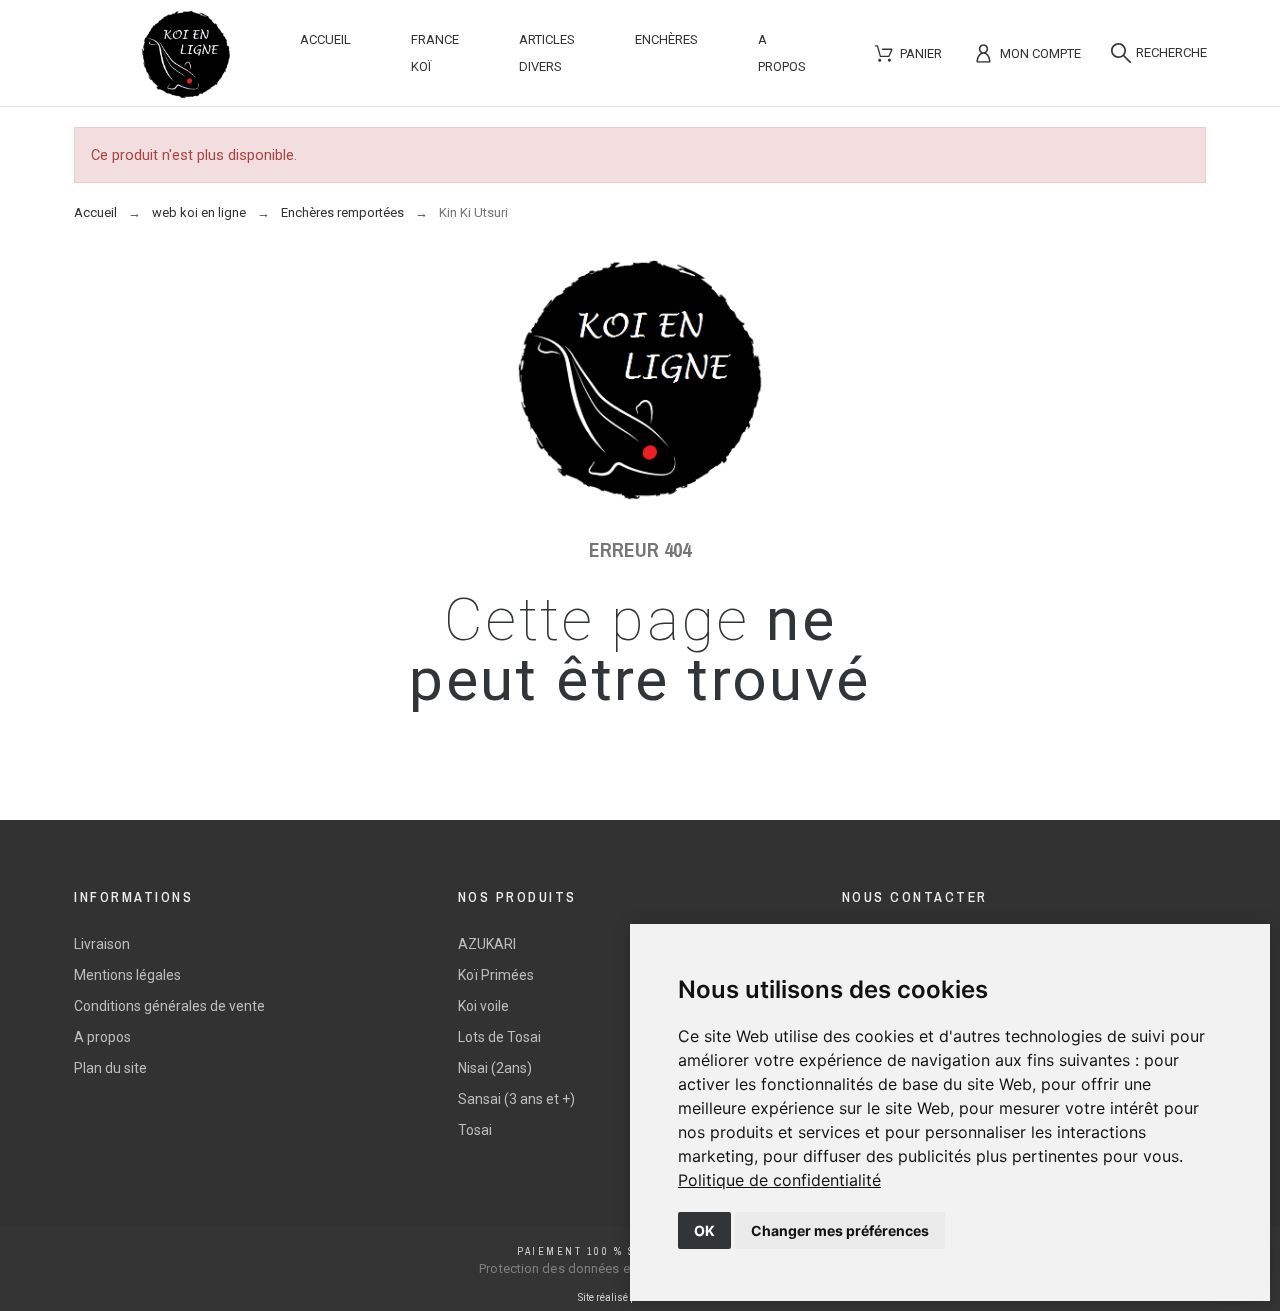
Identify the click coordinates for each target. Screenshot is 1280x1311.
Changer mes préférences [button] (840, 1230)
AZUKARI (487, 944)
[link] (779, 1180)
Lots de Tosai (499, 1037)
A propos (102, 1037)
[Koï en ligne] (186, 58)
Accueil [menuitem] (325, 39)
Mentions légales (127, 975)
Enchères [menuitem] (666, 39)
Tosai (475, 1130)
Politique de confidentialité (779, 1180)
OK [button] (704, 1230)
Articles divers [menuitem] (547, 53)
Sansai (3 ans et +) (516, 1099)
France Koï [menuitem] (435, 53)
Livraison (102, 944)
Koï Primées (496, 975)
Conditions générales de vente (169, 1006)
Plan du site (110, 1068)
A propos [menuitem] (782, 53)
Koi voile (483, 1006)
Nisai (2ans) (495, 1068)
